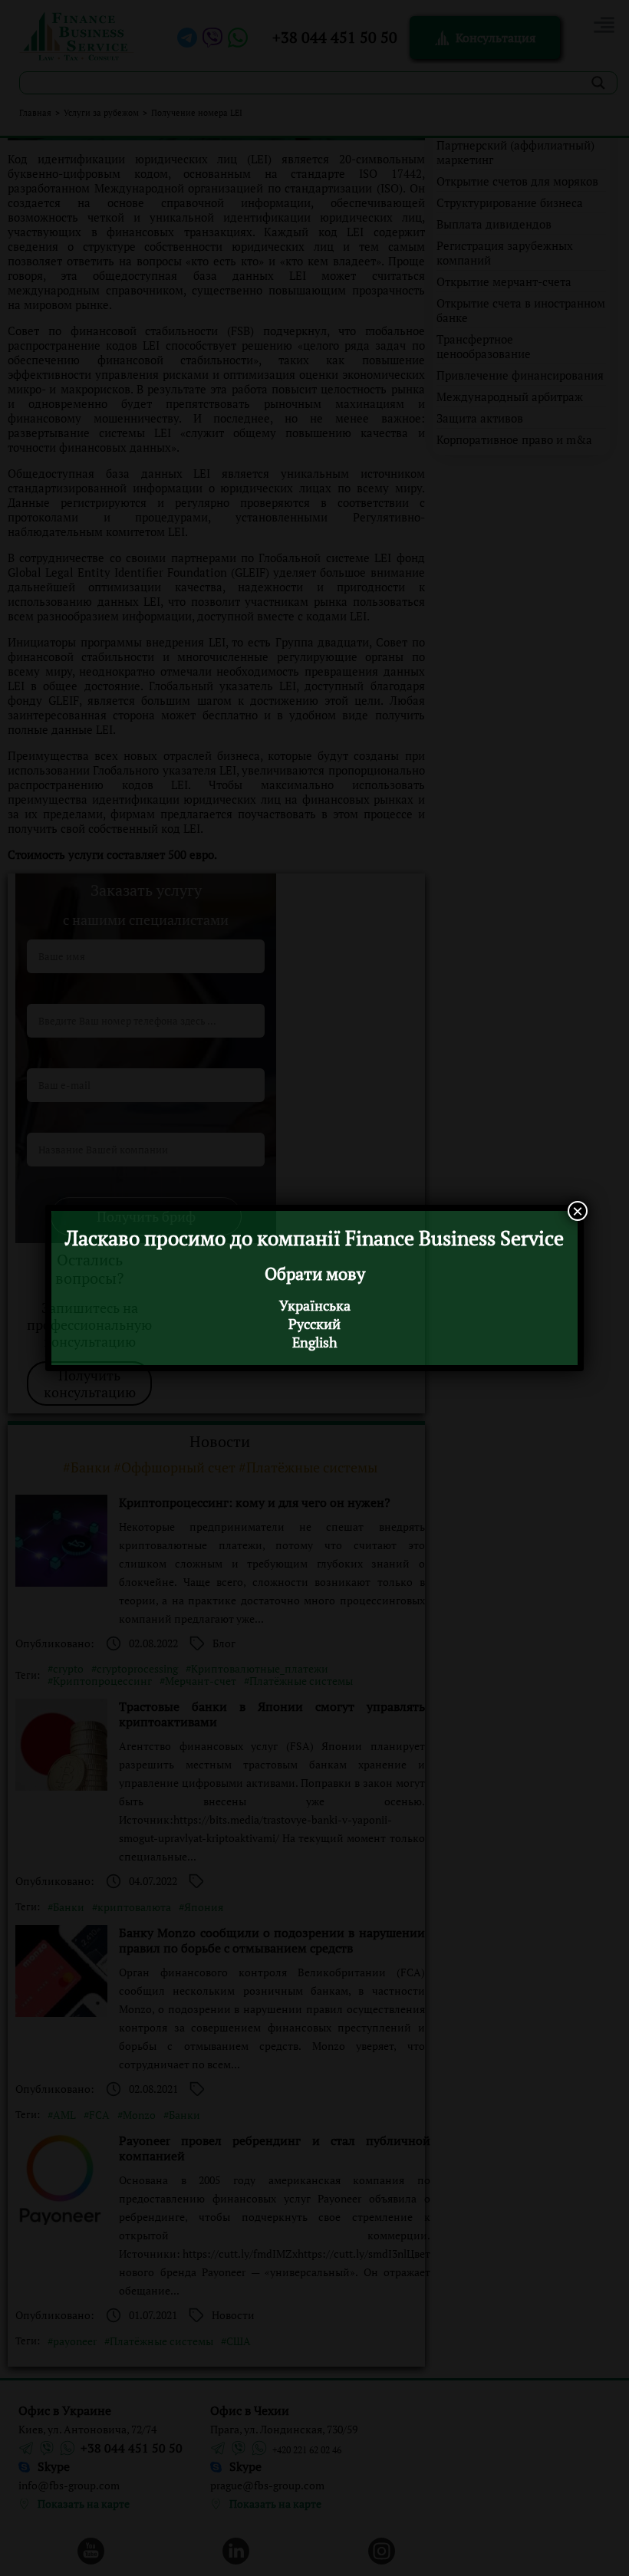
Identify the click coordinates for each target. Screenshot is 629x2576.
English (315, 1342)
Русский (314, 1324)
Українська (315, 1305)
